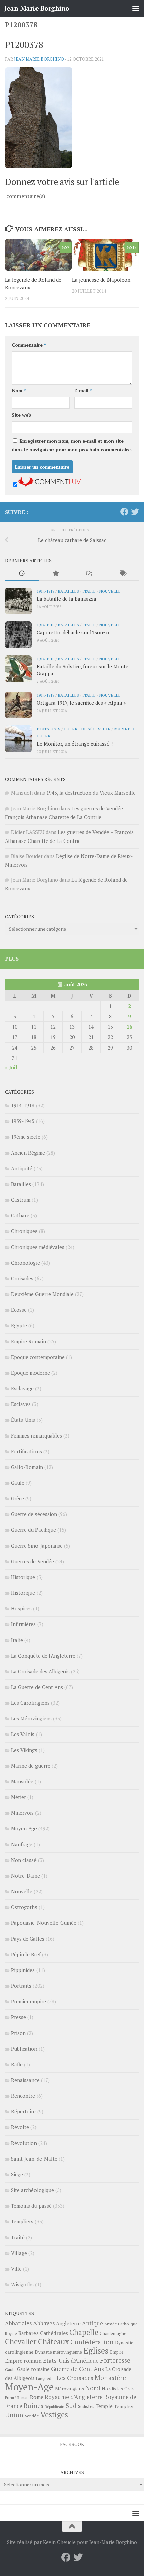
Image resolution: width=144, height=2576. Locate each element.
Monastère (110, 2377)
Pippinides (23, 1970)
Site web (22, 415)
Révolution (24, 2143)
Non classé (24, 1860)
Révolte (20, 2127)
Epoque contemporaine (38, 1357)
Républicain (54, 2407)
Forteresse (115, 2360)
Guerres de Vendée (32, 1561)
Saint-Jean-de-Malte (34, 2159)
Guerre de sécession (87, 729)
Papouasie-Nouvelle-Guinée (44, 1923)
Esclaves (21, 1404)
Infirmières (23, 1624)
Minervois (22, 1813)
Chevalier (21, 2341)
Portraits (21, 1986)
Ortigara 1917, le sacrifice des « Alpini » (81, 703)
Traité (18, 2237)
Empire (117, 2352)
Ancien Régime (28, 1153)
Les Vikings (24, 1750)
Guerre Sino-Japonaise (37, 1546)
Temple (104, 2406)
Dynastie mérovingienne (58, 2352)
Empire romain (23, 2361)
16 (129, 1027)
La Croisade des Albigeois (40, 1671)
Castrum (21, 1200)
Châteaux (53, 2341)
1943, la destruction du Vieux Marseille (91, 793)
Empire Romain (28, 1341)
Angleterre (68, 2323)
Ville (16, 2269)
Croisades (22, 1278)
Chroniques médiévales (38, 1247)
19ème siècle (26, 1137)
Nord (93, 2388)
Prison (18, 2033)
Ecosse (19, 1310)
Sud (71, 2406)
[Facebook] (124, 512)
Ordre (130, 2389)
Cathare (20, 1215)
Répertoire (23, 2111)
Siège (17, 2174)
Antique (93, 2323)
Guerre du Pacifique (33, 1530)
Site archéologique (32, 2190)
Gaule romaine (33, 2369)
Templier (124, 2406)
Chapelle (84, 2332)
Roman (23, 2398)
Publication (24, 2049)
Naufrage (22, 1844)
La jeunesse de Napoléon (101, 280)
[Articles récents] (22, 574)
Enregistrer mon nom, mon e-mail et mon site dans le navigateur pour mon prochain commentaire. (72, 445)
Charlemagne (113, 2333)
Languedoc (46, 2379)
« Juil (11, 1067)
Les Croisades (75, 2378)
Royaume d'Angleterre (74, 2397)
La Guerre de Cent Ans (37, 1687)
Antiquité (22, 1168)
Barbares (28, 2333)
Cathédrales (54, 2333)
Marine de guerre (31, 1766)
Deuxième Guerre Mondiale (42, 1294)
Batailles (68, 591)
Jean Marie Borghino (39, 59)
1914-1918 (45, 591)
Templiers (22, 2221)
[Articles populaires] (55, 574)
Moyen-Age (24, 1828)
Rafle (17, 2064)
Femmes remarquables (37, 1435)
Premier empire (28, 2001)
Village (19, 2253)
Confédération (92, 2342)
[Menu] (136, 8)
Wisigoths (22, 2284)
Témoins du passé (31, 2206)
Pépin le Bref (26, 1954)
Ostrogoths (24, 1907)
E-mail (83, 390)
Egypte (19, 1325)
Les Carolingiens (30, 1703)
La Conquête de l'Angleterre (43, 1656)
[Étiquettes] (122, 574)
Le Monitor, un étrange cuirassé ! (75, 744)
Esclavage (22, 1388)
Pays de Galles (28, 1939)
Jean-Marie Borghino (37, 8)
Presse (19, 2017)
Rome (37, 2397)
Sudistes (86, 2406)
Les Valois (23, 1734)
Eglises (96, 2351)
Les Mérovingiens (31, 1718)
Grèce (18, 1498)
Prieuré (11, 2398)
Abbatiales (18, 2323)
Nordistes (112, 2389)
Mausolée (22, 1781)
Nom (19, 390)
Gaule (18, 1483)
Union (14, 2415)
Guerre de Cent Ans (78, 2369)
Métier (19, 1797)
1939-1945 (23, 1121)
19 (134, 247)
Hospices (21, 1608)
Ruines (33, 2406)
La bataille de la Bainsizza (66, 599)
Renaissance (25, 2080)
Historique (23, 1577)
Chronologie (25, 1263)
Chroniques (24, 1231)
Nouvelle (110, 591)
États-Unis (48, 729)
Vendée (32, 2416)
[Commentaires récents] (89, 574)
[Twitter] (135, 512)
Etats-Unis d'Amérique (71, 2361)
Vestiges (54, 2415)
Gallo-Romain (27, 1467)
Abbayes (44, 2323)
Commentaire (29, 345)
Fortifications (26, 1451)
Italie (89, 591)
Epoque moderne (30, 1373)
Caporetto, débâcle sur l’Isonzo (73, 632)
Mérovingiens (69, 2389)
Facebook (72, 2444)
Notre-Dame (25, 1876)
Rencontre (23, 2096)
